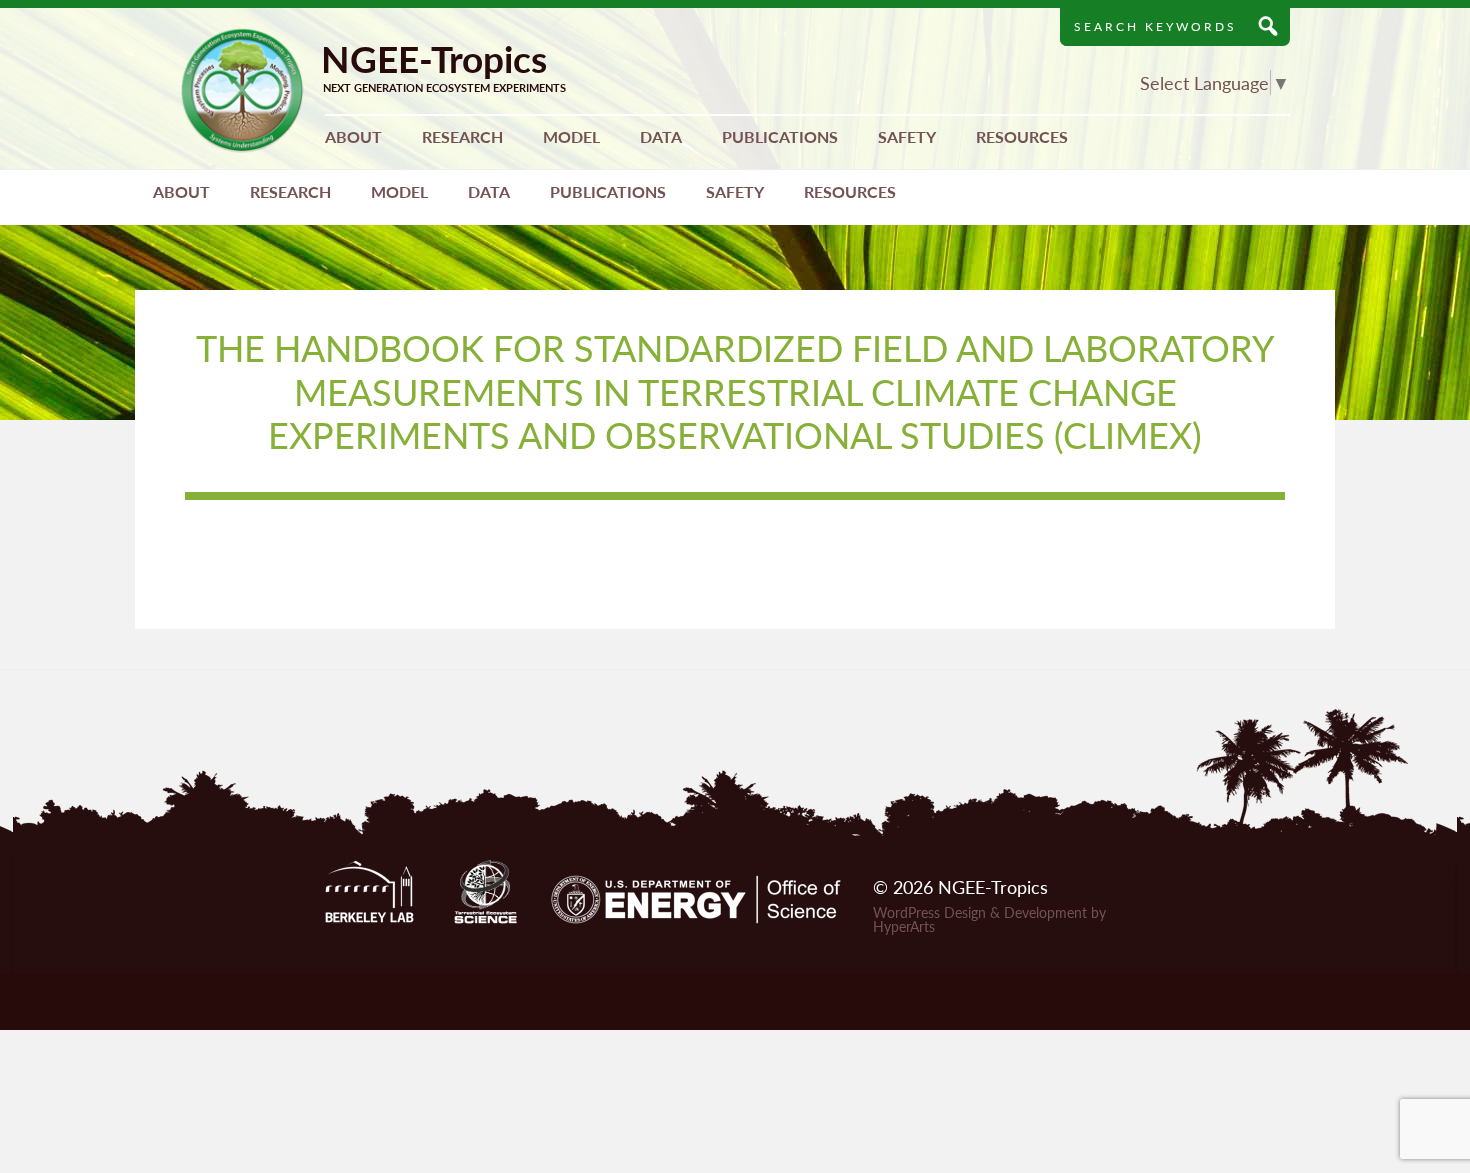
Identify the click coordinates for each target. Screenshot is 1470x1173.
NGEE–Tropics (242, 90)
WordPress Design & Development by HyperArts (989, 919)
